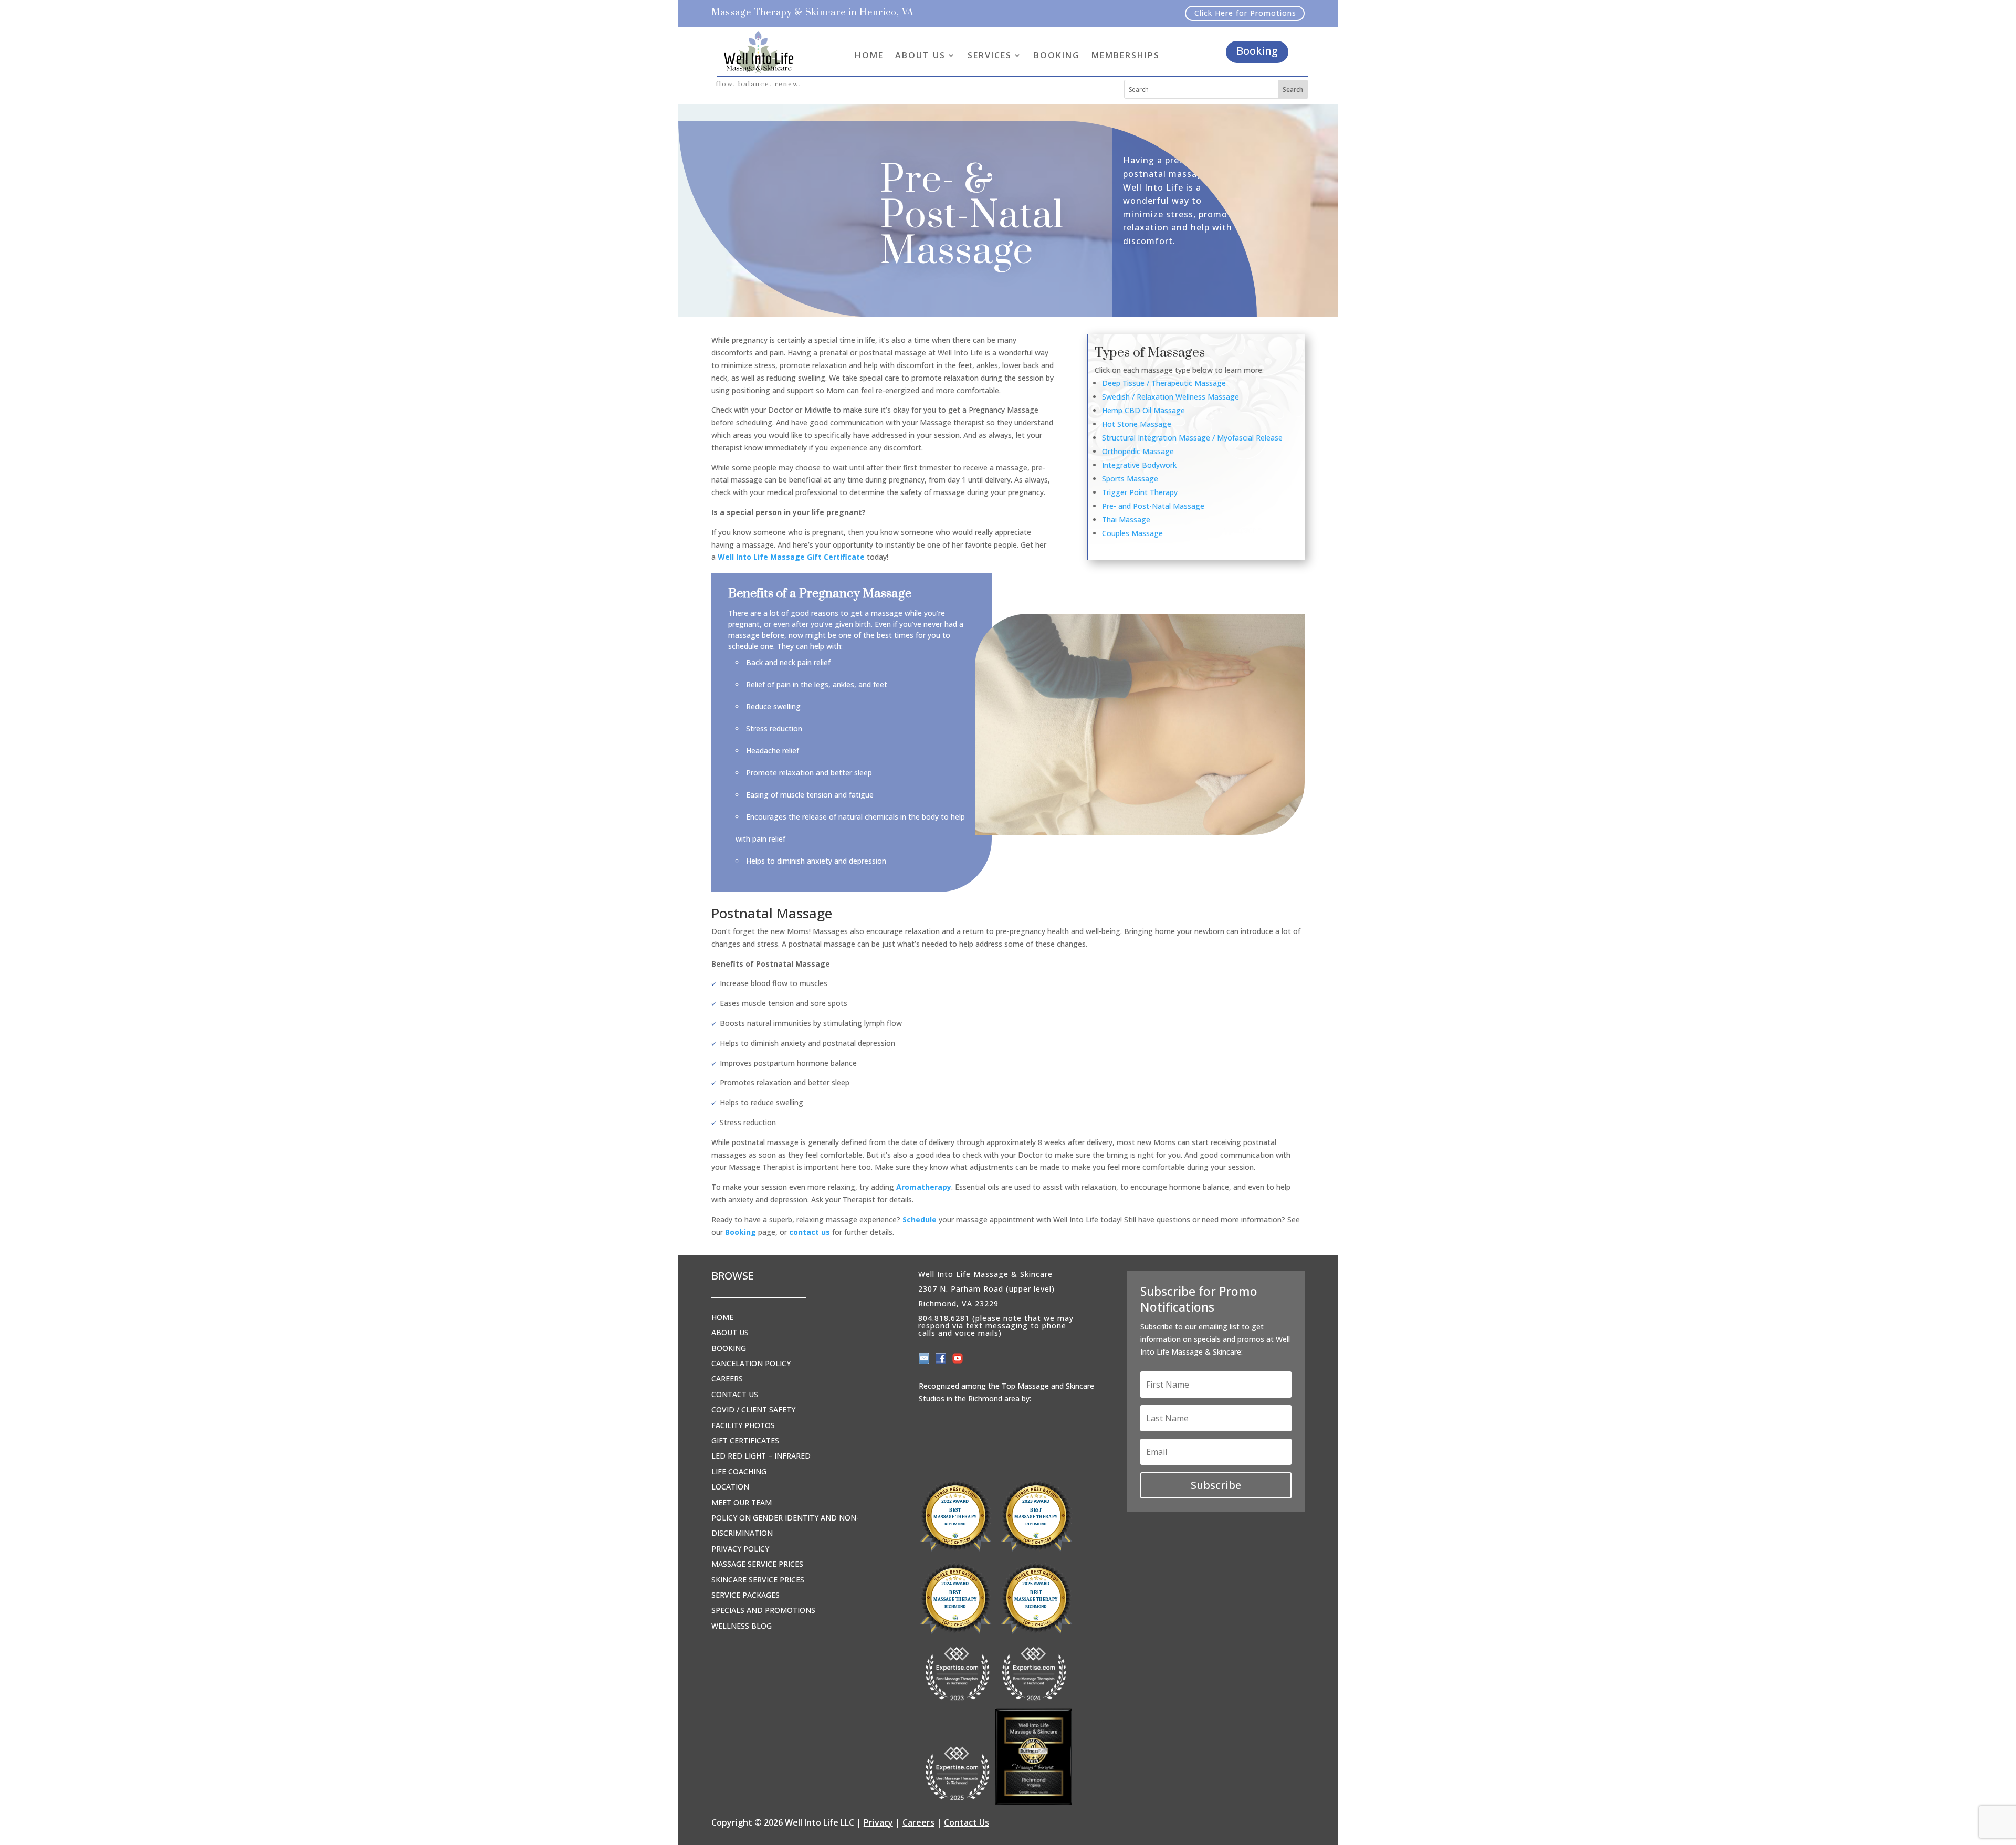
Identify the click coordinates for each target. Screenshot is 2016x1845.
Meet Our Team (742, 1502)
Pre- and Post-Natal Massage (1153, 506)
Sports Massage (1130, 479)
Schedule (920, 1219)
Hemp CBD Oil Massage (1143, 410)
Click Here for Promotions (1245, 13)
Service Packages (745, 1595)
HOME (869, 55)
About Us (730, 1332)
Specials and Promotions (763, 1610)
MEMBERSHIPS (1126, 55)
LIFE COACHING (739, 1471)
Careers (727, 1378)
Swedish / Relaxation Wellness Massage (1170, 397)
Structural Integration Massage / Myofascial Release (1192, 438)
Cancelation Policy (751, 1363)
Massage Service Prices (757, 1564)
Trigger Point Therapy (1140, 492)
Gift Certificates (745, 1440)
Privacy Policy (740, 1549)
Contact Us (735, 1394)
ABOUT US (920, 55)
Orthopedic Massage (1138, 451)
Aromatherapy (924, 1187)
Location (730, 1487)
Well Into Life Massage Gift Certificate (791, 557)
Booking (1257, 51)
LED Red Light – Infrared (761, 1456)
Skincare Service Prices (758, 1580)
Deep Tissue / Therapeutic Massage (1164, 383)
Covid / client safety (753, 1409)
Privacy (878, 1822)
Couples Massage (1132, 533)
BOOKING (1057, 55)
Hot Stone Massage (1137, 424)
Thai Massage (1126, 520)
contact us (810, 1232)
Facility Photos (743, 1425)
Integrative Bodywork (1139, 465)
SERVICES (990, 55)
